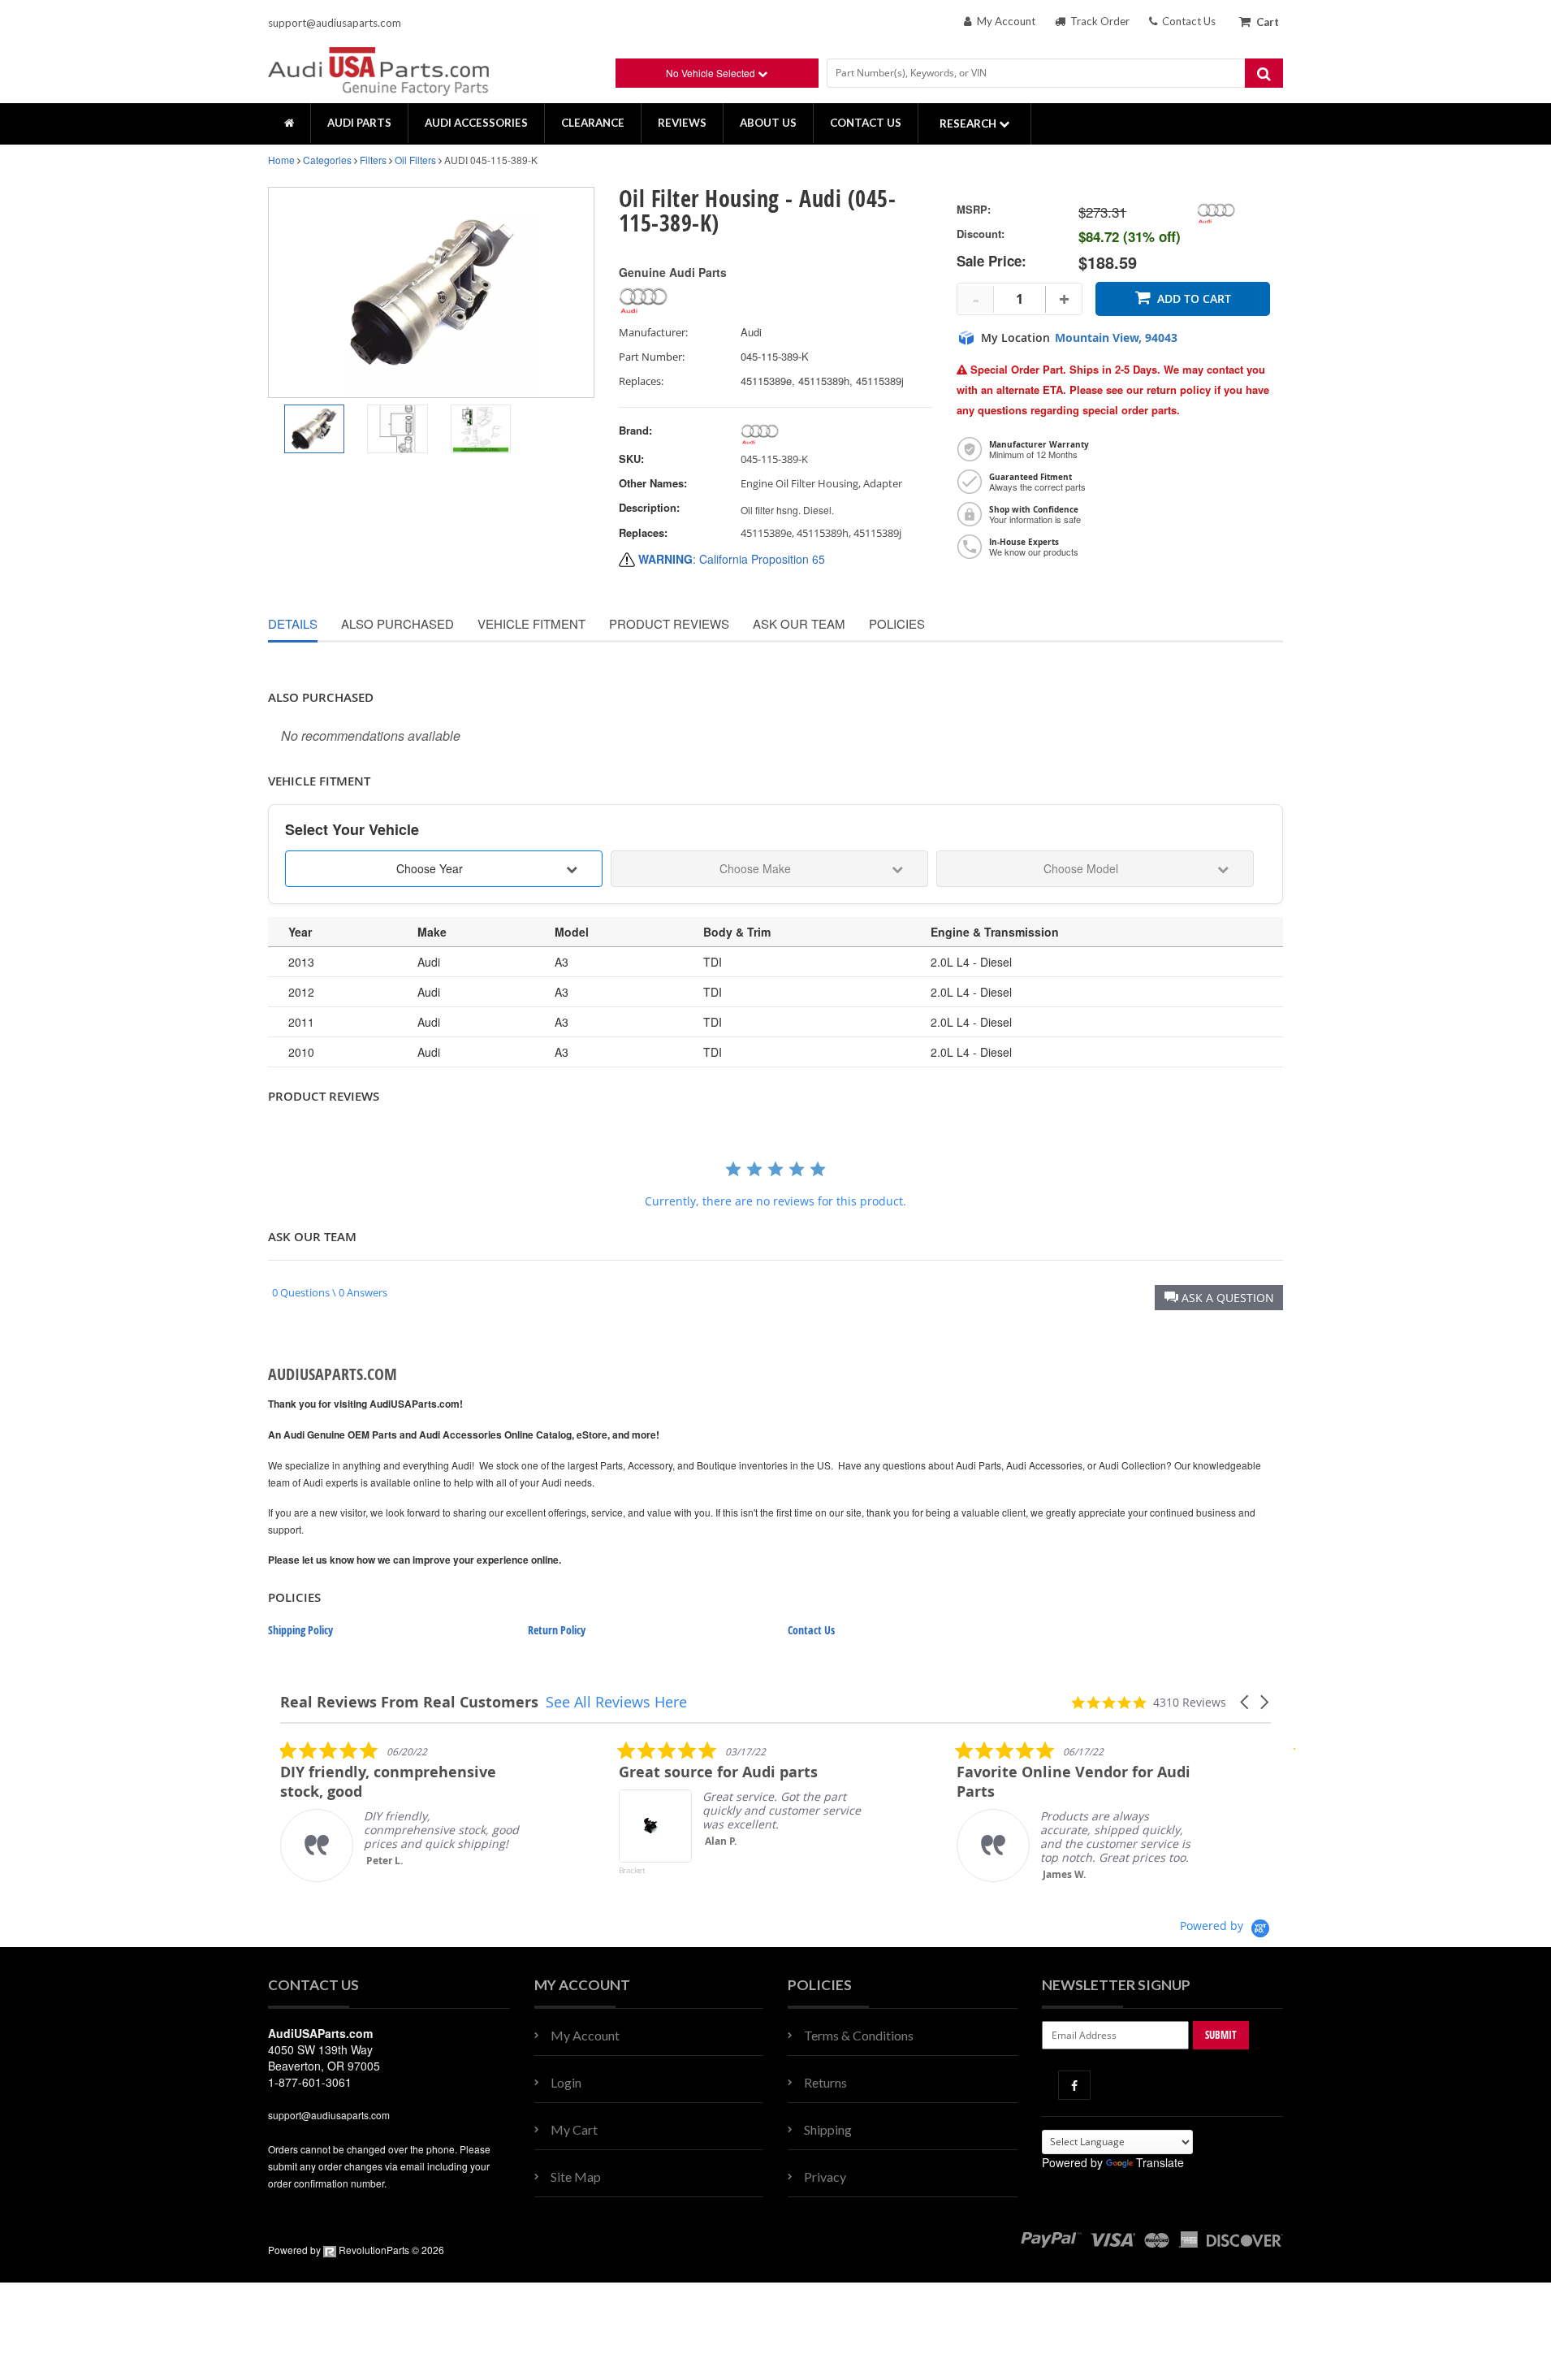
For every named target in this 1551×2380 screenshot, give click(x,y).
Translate (1160, 2162)
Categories (327, 160)
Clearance (593, 123)
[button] (1219, 1298)
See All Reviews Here (616, 1702)
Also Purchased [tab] (397, 623)
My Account (1004, 21)
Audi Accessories (476, 123)
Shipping (828, 2129)
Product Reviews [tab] (669, 623)
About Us (768, 123)
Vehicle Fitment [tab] (531, 623)
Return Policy (557, 1630)
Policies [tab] (897, 623)
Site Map (576, 2177)
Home (281, 160)
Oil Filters (415, 160)
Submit (1221, 2035)
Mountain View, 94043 (1116, 338)
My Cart (574, 2129)
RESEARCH (969, 123)
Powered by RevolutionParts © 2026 (356, 2250)
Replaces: (641, 381)
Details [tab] (293, 623)
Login (566, 2082)
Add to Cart (1194, 299)
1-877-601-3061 (310, 2082)
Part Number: (652, 357)
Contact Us (1186, 21)
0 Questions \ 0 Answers (330, 1292)
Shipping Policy (300, 1630)
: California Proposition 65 (732, 559)
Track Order (1097, 21)
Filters (373, 160)
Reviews (682, 123)
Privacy (825, 2177)
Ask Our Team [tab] (799, 623)
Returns (825, 2082)
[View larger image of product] (314, 429)
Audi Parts (359, 123)
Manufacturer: (653, 333)
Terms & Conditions (859, 2035)
